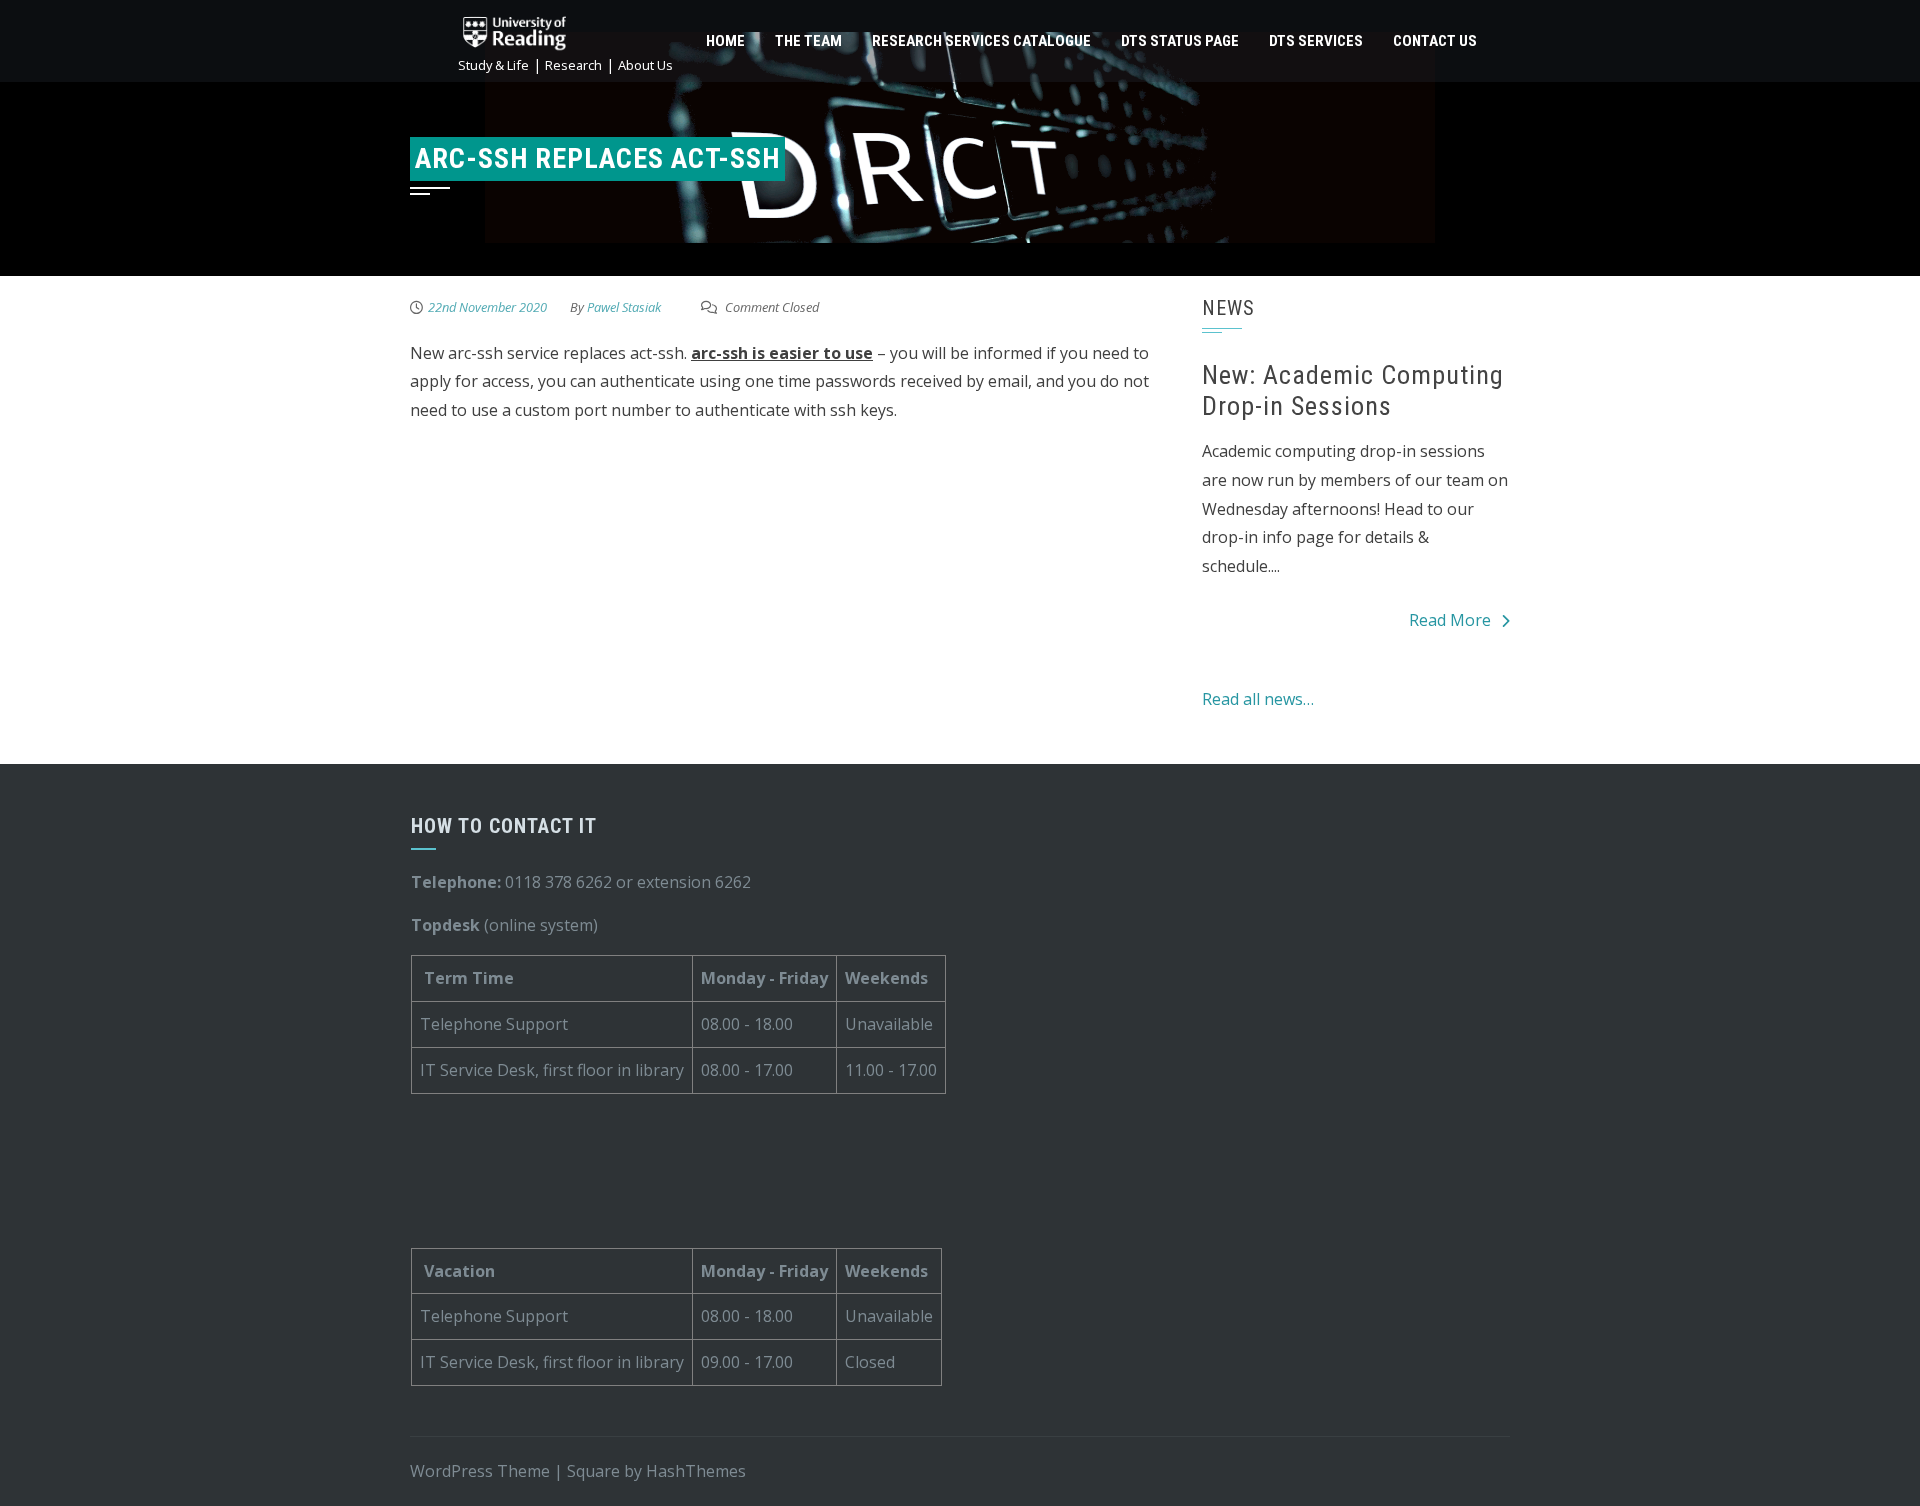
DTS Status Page (1180, 41)
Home (725, 41)
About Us (645, 65)
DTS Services (1316, 41)
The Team (808, 41)
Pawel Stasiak (624, 307)
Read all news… (1258, 699)
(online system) (504, 925)
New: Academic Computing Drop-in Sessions (1353, 390)
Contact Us (1435, 41)
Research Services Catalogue (981, 41)
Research (573, 65)
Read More (1450, 620)
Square (593, 1471)
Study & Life (493, 65)
